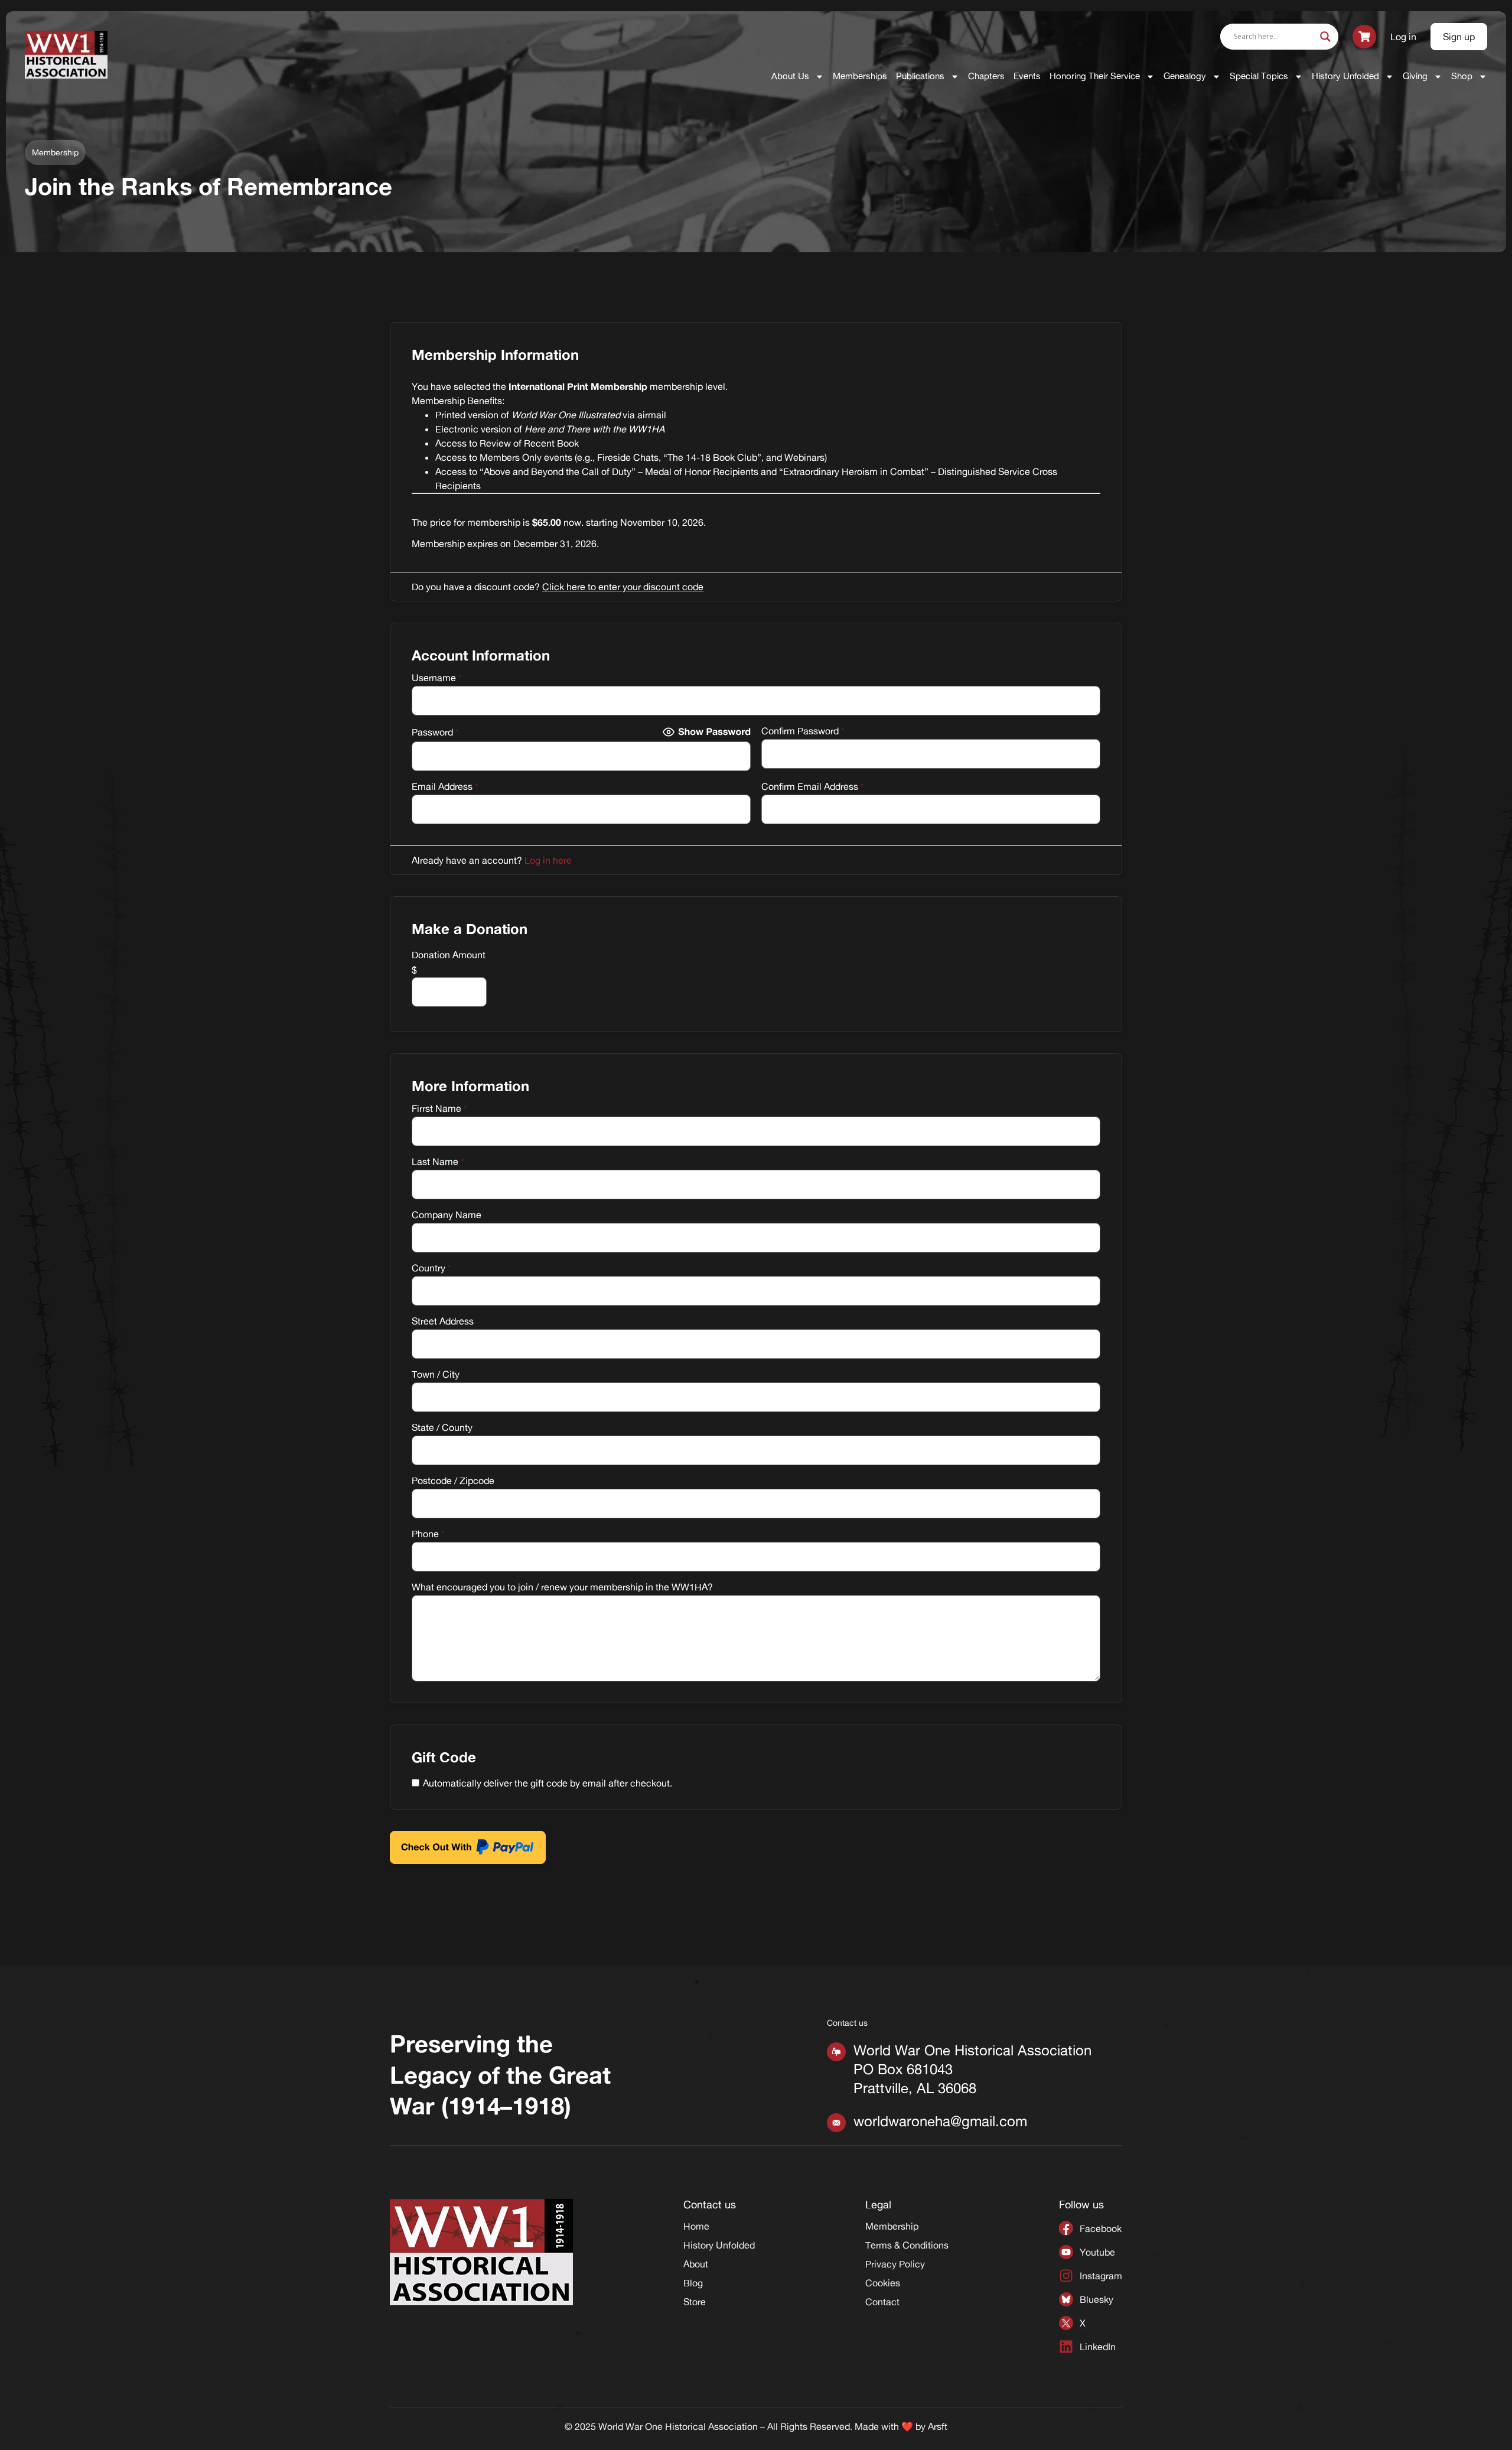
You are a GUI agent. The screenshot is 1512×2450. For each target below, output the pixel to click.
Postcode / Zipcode (453, 1481)
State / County (442, 1427)
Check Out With (450, 1842)
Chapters (986, 76)
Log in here (548, 860)
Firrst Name (439, 1108)
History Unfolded (1345, 76)
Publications (920, 76)
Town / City (436, 1374)
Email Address (445, 786)
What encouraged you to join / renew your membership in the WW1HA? (562, 1587)
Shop (1462, 76)
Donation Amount (449, 955)
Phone (428, 1534)
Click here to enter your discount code (623, 587)
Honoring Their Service (1095, 76)
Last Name (438, 1161)
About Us (790, 76)
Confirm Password (803, 731)
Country (431, 1268)
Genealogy (1185, 76)
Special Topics (1259, 76)
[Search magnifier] (1325, 37)
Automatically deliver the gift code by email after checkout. (548, 1783)
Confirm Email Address (813, 786)
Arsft (938, 2426)
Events (1027, 76)
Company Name (447, 1215)
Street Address (443, 1321)
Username (437, 678)
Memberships (860, 76)
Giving (1415, 76)
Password (435, 732)
